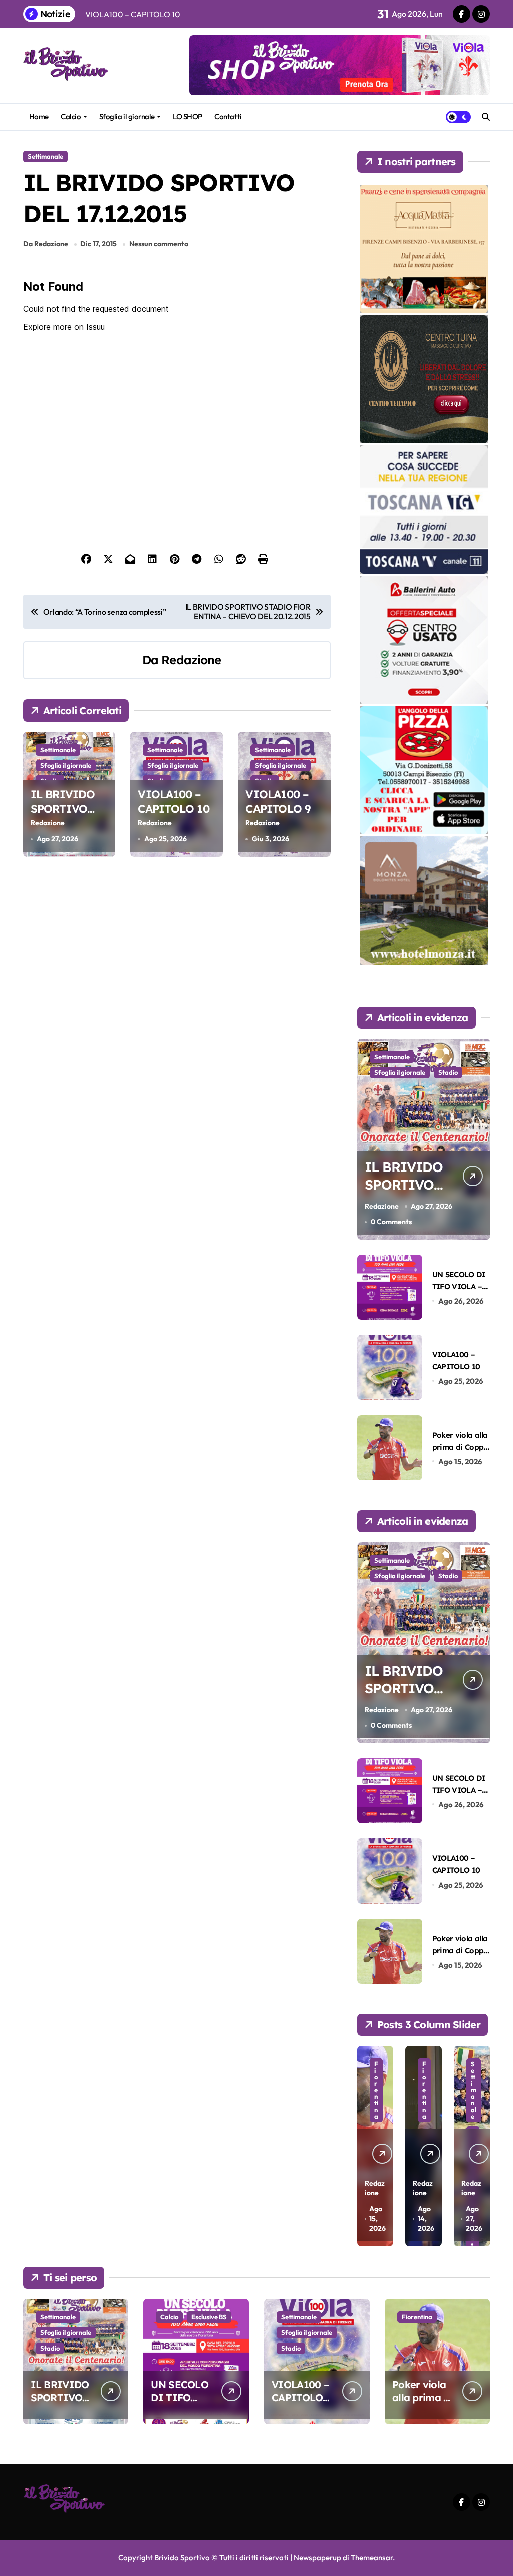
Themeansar (372, 2558)
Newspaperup (317, 2558)
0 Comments (391, 1222)
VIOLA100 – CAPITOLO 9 (278, 801)
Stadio (448, 1072)
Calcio (71, 116)
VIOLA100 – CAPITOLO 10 (173, 801)
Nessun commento (159, 244)
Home (39, 116)
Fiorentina (376, 2090)
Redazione (191, 660)
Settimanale (45, 156)
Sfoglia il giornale (127, 116)
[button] (480, 2145)
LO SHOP (188, 116)
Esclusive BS (209, 2317)
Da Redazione (46, 244)
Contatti (228, 116)
